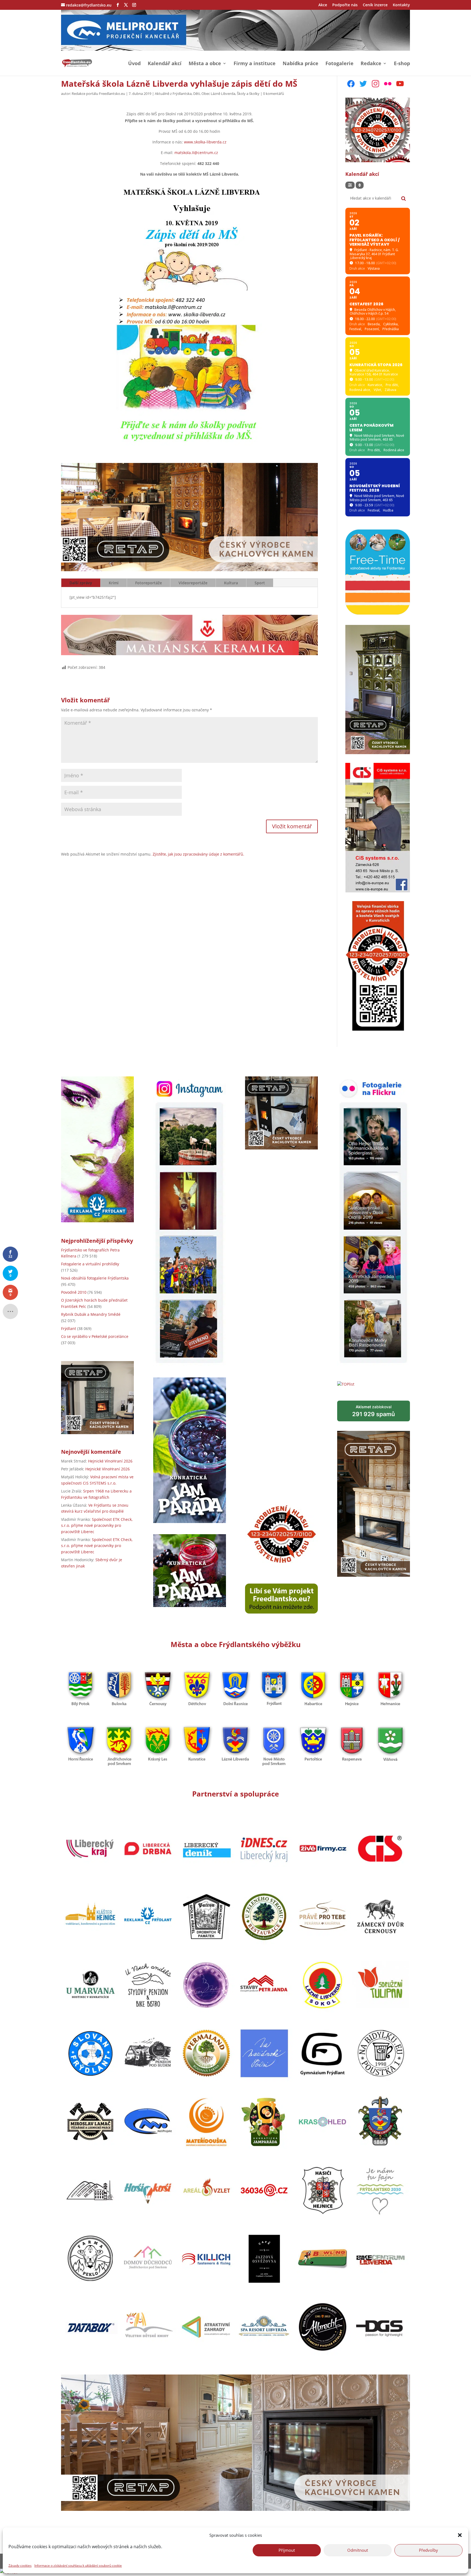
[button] (460, 2535)
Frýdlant (69, 1328)
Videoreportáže (193, 583)
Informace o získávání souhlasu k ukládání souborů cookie (78, 2566)
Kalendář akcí (165, 64)
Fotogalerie (339, 64)
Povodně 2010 (74, 1292)
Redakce (371, 64)
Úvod (134, 64)
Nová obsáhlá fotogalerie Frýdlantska (95, 1278)
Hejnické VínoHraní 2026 (110, 1461)
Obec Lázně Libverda (218, 94)
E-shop (402, 64)
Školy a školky (248, 94)
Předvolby (428, 2550)
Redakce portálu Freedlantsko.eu (98, 94)
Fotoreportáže (149, 583)
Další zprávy (81, 583)
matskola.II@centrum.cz (196, 153)
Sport (260, 583)
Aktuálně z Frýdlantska (173, 94)
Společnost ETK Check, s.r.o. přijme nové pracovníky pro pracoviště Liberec (97, 1525)
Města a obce (205, 64)
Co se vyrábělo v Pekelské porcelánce (95, 1336)
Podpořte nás (345, 5)
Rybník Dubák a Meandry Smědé (91, 1314)
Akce (323, 5)
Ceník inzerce (375, 5)
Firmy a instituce (255, 64)
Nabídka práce (301, 64)
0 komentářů (274, 94)
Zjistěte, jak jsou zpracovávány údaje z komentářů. (198, 854)
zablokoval (374, 1411)
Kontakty (401, 5)
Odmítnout (358, 2550)
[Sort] (360, 185)
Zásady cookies (20, 2566)
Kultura (231, 583)
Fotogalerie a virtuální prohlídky (90, 1264)
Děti (197, 94)
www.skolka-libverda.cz (205, 142)
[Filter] (350, 185)
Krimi (114, 583)
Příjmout (287, 2550)
